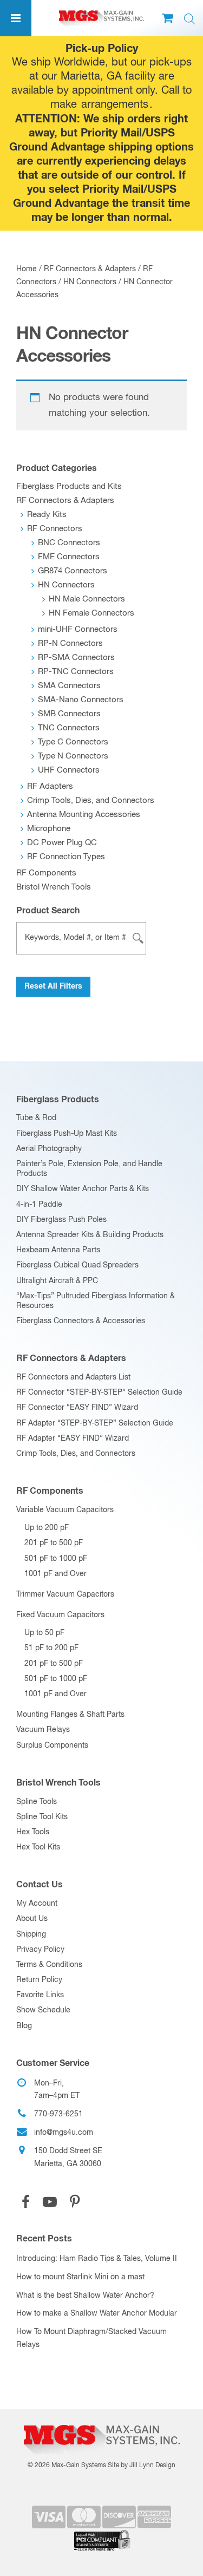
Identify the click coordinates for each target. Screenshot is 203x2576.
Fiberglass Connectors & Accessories (81, 1321)
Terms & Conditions (49, 1965)
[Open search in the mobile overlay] (189, 19)
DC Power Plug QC (62, 843)
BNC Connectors (69, 543)
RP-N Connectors (70, 643)
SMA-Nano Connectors (81, 700)
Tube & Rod (36, 1118)
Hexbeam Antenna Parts (58, 1250)
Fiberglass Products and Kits (69, 486)
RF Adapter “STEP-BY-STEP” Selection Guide (95, 1423)
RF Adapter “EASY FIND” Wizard (73, 1439)
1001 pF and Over (55, 1574)
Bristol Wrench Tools (54, 887)
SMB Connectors (69, 714)
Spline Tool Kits (42, 1817)
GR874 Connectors (73, 571)
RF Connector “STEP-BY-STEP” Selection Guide (99, 1392)
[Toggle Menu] (16, 18)
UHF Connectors (69, 770)
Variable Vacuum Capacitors (65, 1510)
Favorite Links (40, 1995)
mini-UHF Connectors (78, 629)
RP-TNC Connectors (76, 672)
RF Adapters (50, 786)
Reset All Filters (53, 986)
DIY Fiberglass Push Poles (61, 1220)
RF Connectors (55, 529)
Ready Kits (47, 515)
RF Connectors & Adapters (90, 269)
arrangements (115, 105)
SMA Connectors (69, 686)
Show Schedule (43, 2010)
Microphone (49, 829)
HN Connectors (90, 282)
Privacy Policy (40, 1950)
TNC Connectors (69, 728)
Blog (24, 2026)
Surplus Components (52, 1745)
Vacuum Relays (43, 1730)
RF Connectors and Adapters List (73, 1377)
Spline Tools (37, 1802)
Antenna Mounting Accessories (84, 815)
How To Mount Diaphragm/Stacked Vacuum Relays (91, 2338)
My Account (37, 1904)
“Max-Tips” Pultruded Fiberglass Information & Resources (96, 1301)
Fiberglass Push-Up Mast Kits (67, 1134)
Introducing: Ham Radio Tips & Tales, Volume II (97, 2259)
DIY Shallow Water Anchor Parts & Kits (83, 1189)
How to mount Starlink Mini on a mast (80, 2277)
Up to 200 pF (47, 1528)
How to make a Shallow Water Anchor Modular (97, 2313)
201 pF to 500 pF (54, 1543)
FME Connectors (69, 557)
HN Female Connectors (91, 613)
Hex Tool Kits (38, 1847)
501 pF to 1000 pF (56, 1559)
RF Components (46, 873)
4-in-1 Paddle (39, 1205)
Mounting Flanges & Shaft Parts (70, 1715)
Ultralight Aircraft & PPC (57, 1281)
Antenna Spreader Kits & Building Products (90, 1235)
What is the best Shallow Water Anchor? (85, 2296)
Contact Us (40, 1885)
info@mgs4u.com (64, 2133)
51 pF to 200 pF (51, 1648)
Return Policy (39, 1980)
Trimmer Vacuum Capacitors (65, 1594)
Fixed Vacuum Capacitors (60, 1615)
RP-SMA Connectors (76, 658)
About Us (32, 1919)
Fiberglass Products (58, 1100)
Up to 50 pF (44, 1633)
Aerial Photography (49, 1149)
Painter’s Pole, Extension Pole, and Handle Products (89, 1169)
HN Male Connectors (87, 599)
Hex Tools (33, 1832)
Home (27, 269)
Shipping (31, 1934)
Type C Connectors (73, 742)
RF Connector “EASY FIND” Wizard (77, 1408)
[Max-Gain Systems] (101, 2421)
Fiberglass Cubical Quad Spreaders (77, 1265)
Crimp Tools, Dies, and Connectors (91, 800)
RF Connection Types (66, 857)
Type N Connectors (73, 756)
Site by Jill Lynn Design (142, 2466)
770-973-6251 (58, 2114)
